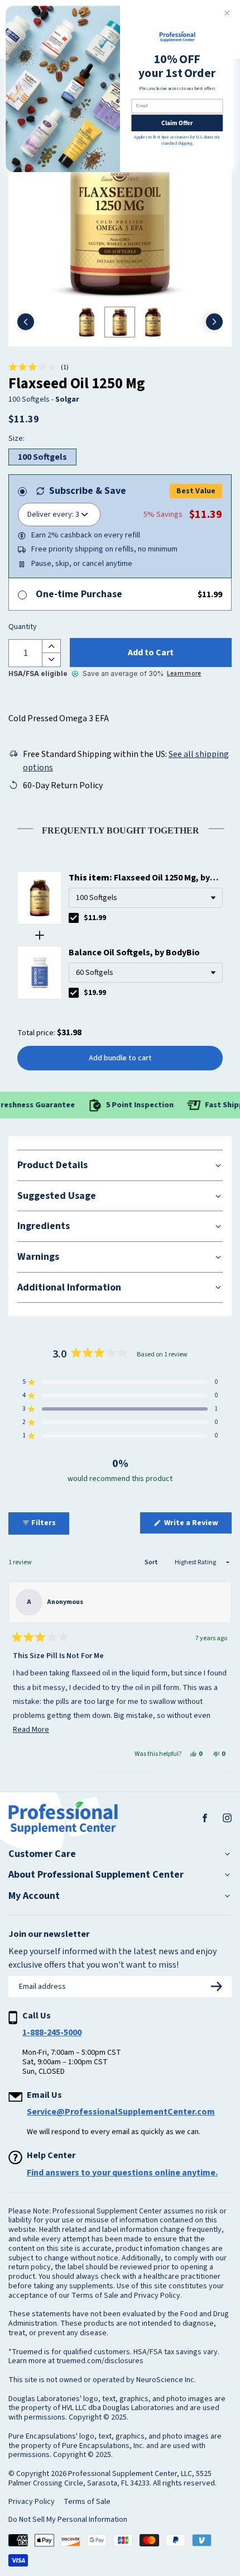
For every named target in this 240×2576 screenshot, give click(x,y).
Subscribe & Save (88, 491)
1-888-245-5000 (52, 2032)
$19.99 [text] (95, 993)
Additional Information (69, 1287)
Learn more (184, 673)
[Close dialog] (227, 13)
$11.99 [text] (95, 918)
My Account (34, 1896)
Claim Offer (177, 123)
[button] (39, 368)
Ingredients (44, 1226)
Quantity (23, 627)
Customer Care (42, 1854)
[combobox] (146, 898)
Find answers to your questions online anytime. (122, 2173)
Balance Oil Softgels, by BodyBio (134, 953)
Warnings (38, 1257)
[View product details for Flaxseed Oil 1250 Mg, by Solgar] (40, 898)
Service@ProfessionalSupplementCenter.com (121, 2112)
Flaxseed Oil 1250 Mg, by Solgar (139, 878)
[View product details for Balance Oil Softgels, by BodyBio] (40, 973)
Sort (152, 1562)
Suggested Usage (57, 1196)
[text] (120, 828)
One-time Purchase (79, 594)
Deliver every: (51, 515)
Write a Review (197, 1525)
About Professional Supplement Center (96, 1875)
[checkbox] (74, 918)
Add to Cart (151, 653)
